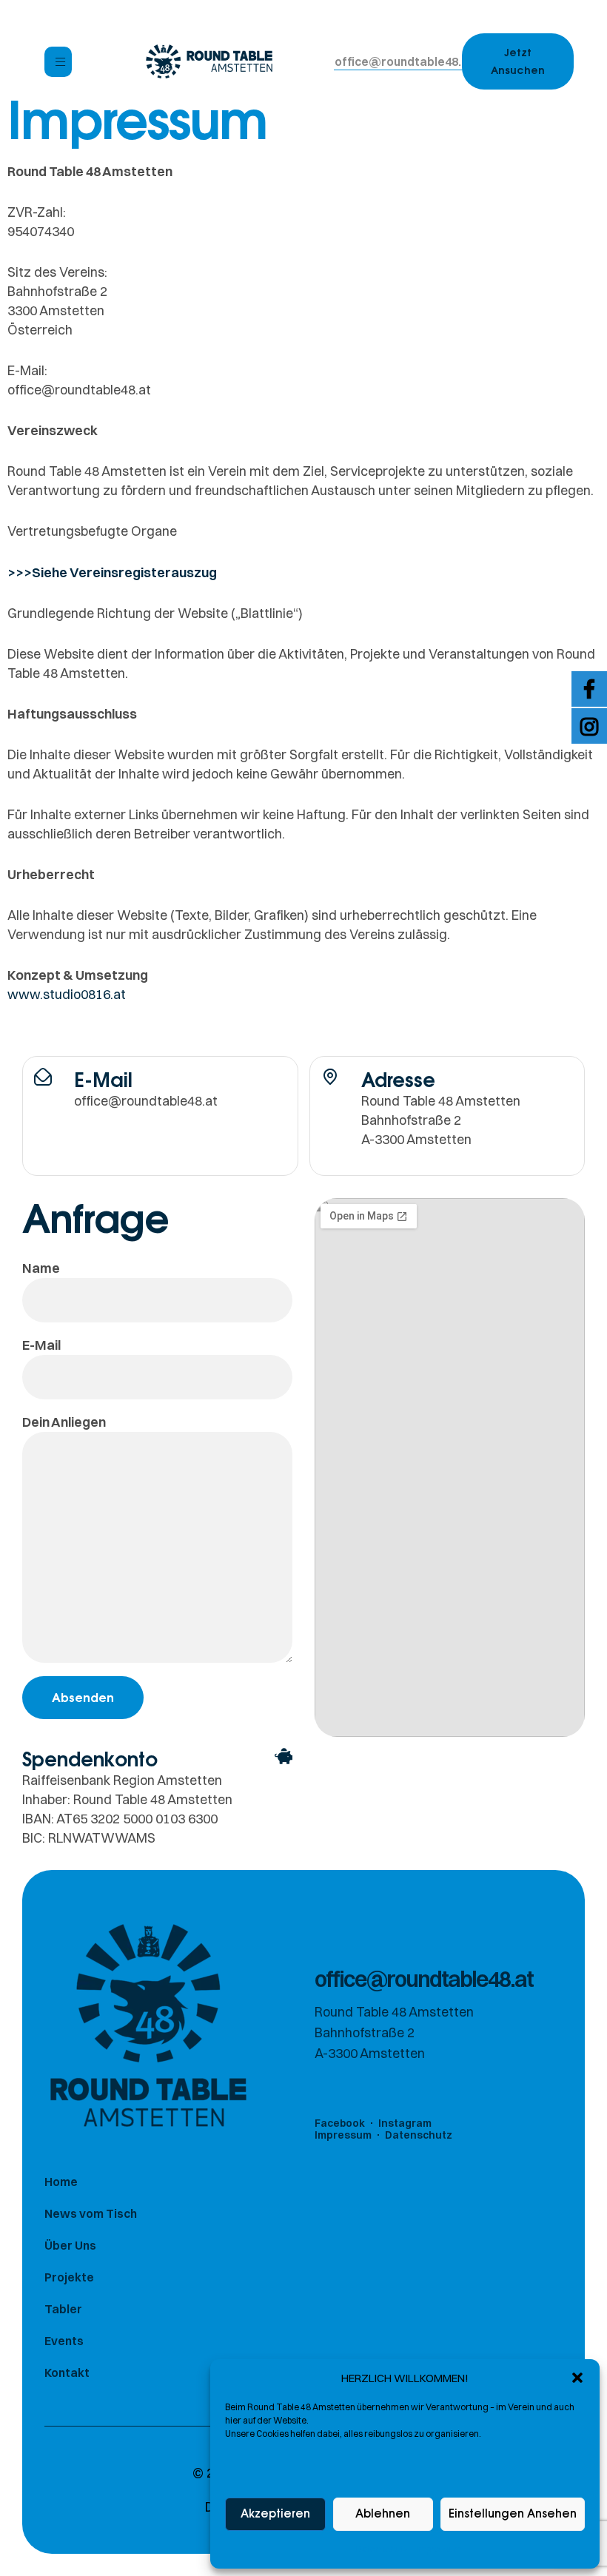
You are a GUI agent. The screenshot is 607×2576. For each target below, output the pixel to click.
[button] (577, 2378)
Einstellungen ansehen (513, 2514)
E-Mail (41, 1345)
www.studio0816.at (67, 994)
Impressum (439, 2549)
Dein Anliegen (64, 1422)
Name (41, 1268)
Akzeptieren (275, 2514)
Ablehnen (383, 2514)
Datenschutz (382, 2549)
